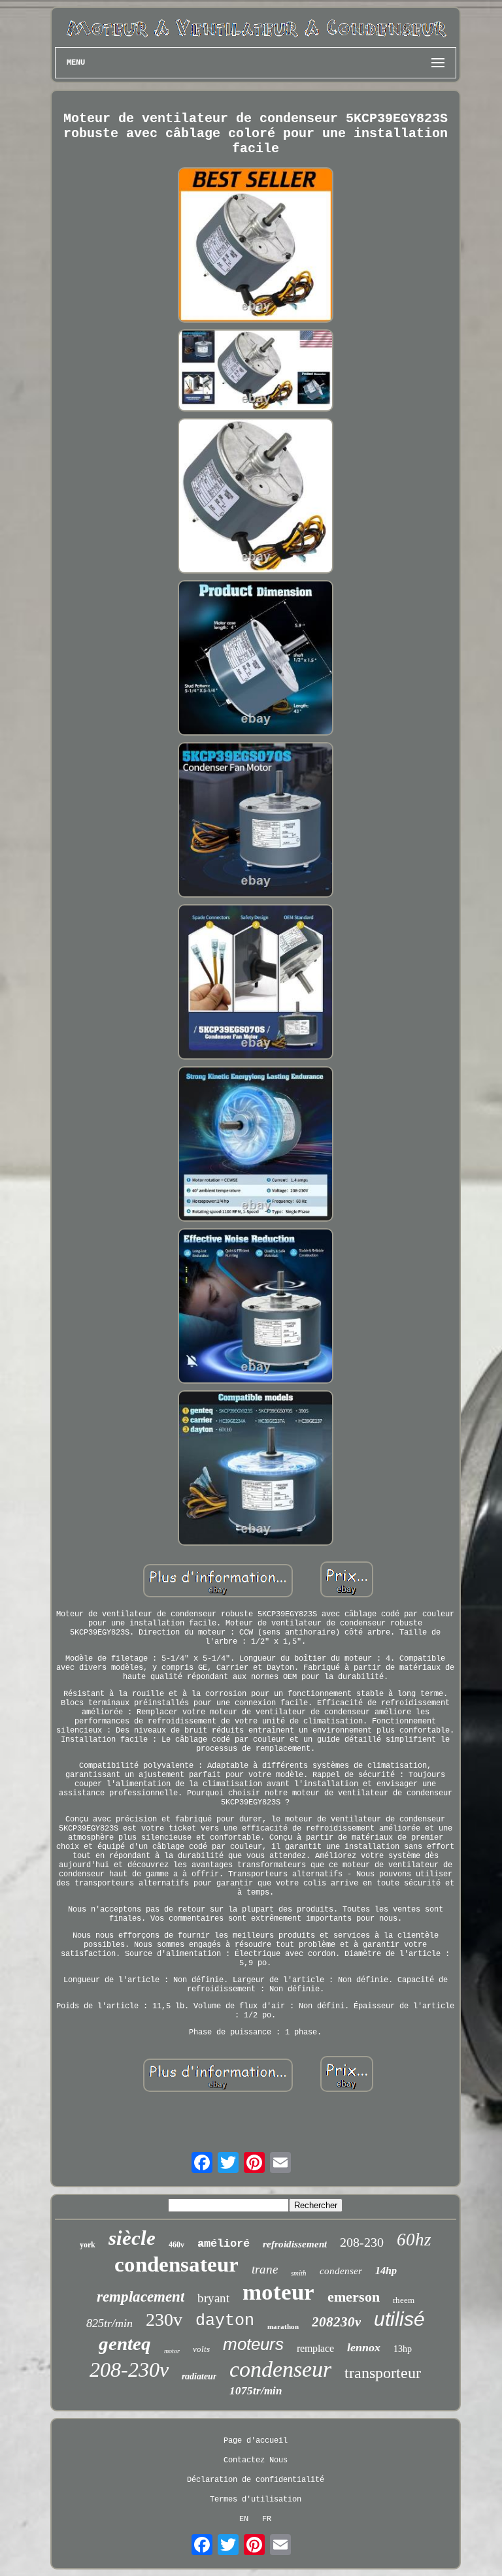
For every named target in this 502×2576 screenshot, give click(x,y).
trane (265, 2269)
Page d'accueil (256, 2441)
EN (244, 2519)
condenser (341, 2271)
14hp (386, 2271)
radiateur (199, 2376)
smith (299, 2273)
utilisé (399, 2319)
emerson (354, 2297)
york (88, 2245)
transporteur (383, 2373)
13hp (403, 2349)
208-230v (129, 2370)
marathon (283, 2326)
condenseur (280, 2369)
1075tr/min (256, 2391)
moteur (278, 2292)
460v (176, 2245)
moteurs (253, 2344)
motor (172, 2351)
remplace (315, 2348)
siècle (132, 2238)
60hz (414, 2240)
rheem (404, 2300)
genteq (125, 2343)
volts (201, 2349)
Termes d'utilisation (256, 2500)
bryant (213, 2298)
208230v (336, 2322)
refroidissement (295, 2244)
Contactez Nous (256, 2460)
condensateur (176, 2264)
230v (164, 2320)
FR (267, 2519)
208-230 (362, 2242)
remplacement (141, 2297)
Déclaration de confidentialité (256, 2480)
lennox (364, 2347)
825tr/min (109, 2323)
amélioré (224, 2244)
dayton (225, 2321)
